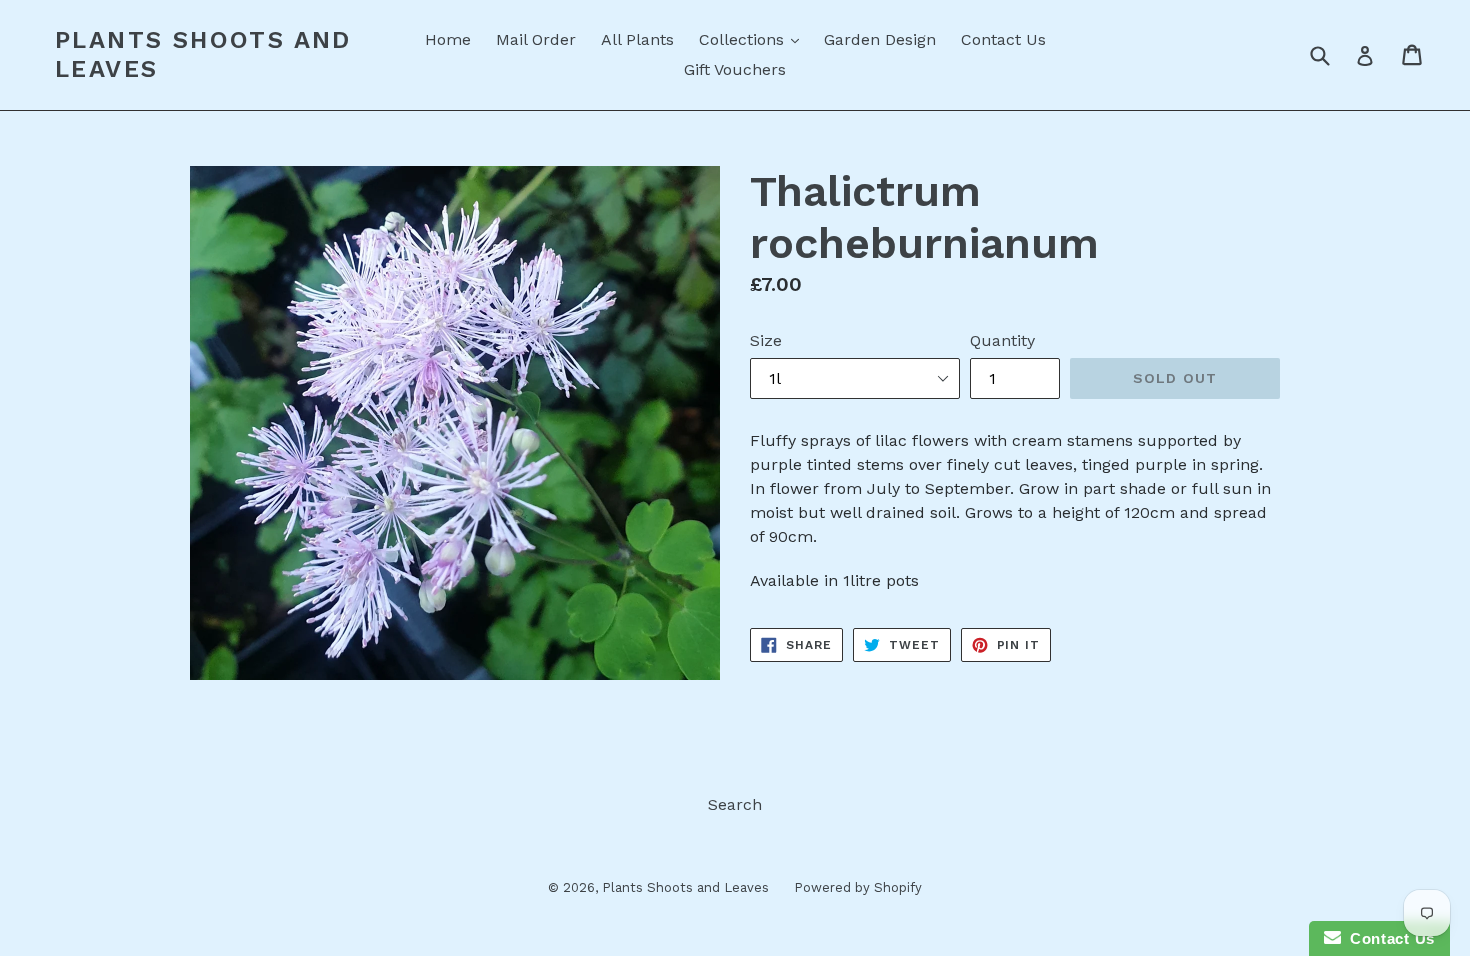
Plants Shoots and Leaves (203, 54)
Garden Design (880, 39)
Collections (754, 39)
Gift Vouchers (735, 69)
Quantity (1002, 340)
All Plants (637, 39)
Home (448, 39)
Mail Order (536, 39)
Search (735, 804)
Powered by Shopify (858, 887)
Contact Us (1003, 39)
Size (766, 340)
